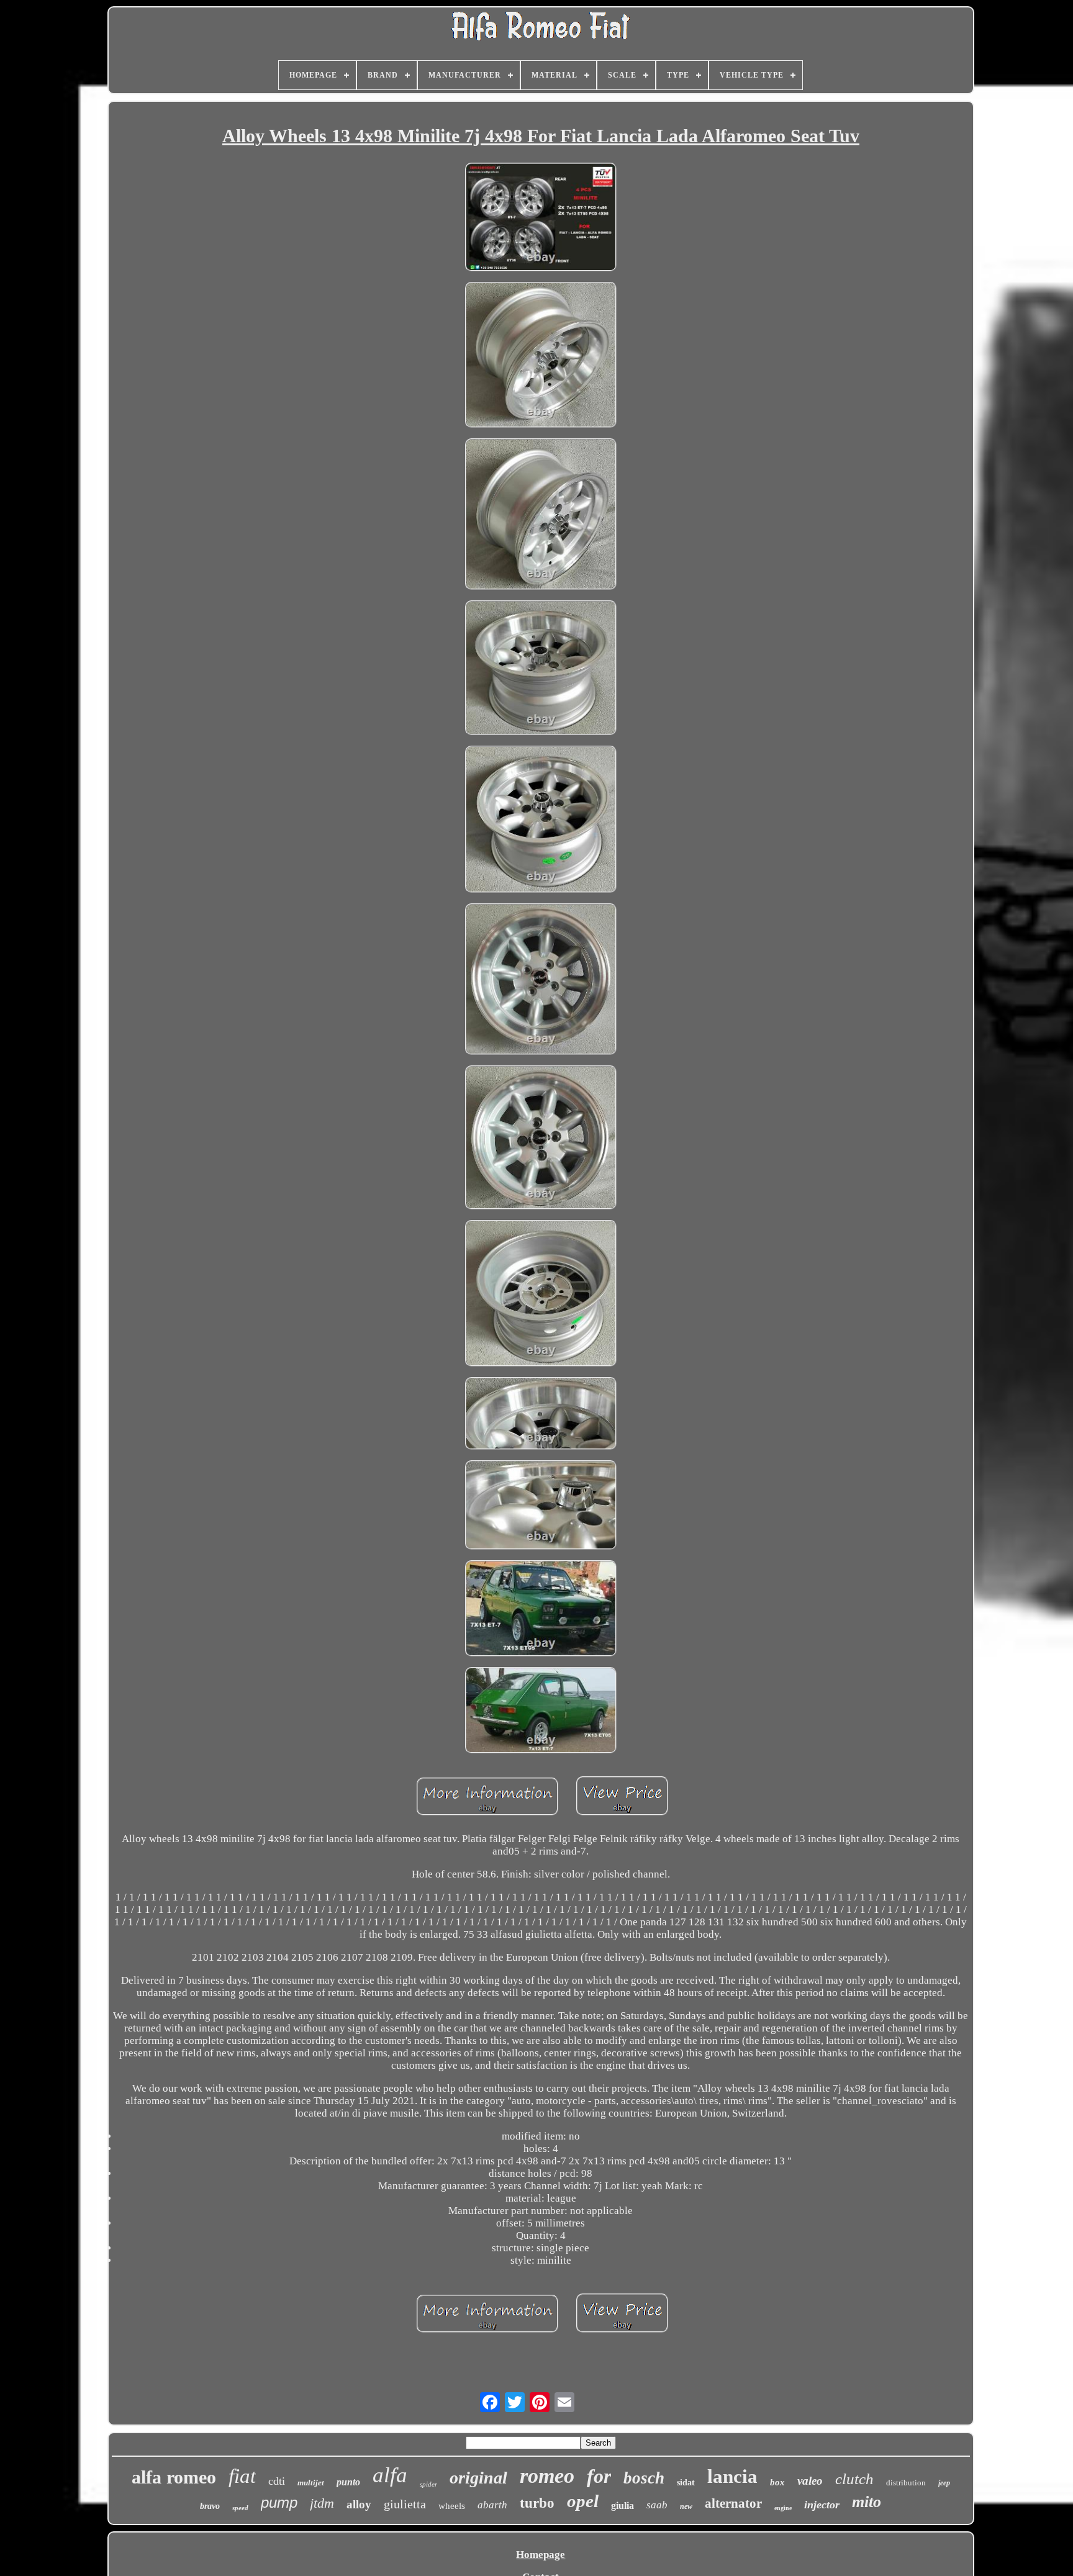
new (686, 2506)
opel (583, 2501)
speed (240, 2508)
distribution (906, 2483)
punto (348, 2482)
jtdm (322, 2503)
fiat (242, 2476)
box (777, 2482)
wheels (452, 2506)
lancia (732, 2476)
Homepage (541, 2555)
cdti (277, 2481)
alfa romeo (174, 2477)
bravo (210, 2506)
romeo (547, 2476)
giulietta (405, 2504)
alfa (390, 2475)
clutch (854, 2479)
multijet (311, 2483)
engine (783, 2508)
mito (867, 2502)
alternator (733, 2503)
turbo (537, 2503)
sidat (686, 2483)
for (599, 2476)
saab (657, 2505)
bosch (644, 2478)
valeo (810, 2481)
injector (822, 2505)
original (478, 2478)
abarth (492, 2505)
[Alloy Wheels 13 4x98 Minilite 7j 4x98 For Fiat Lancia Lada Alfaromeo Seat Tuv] (541, 218)
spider (428, 2484)
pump (279, 2502)
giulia (623, 2506)
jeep (944, 2483)
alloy (359, 2504)
